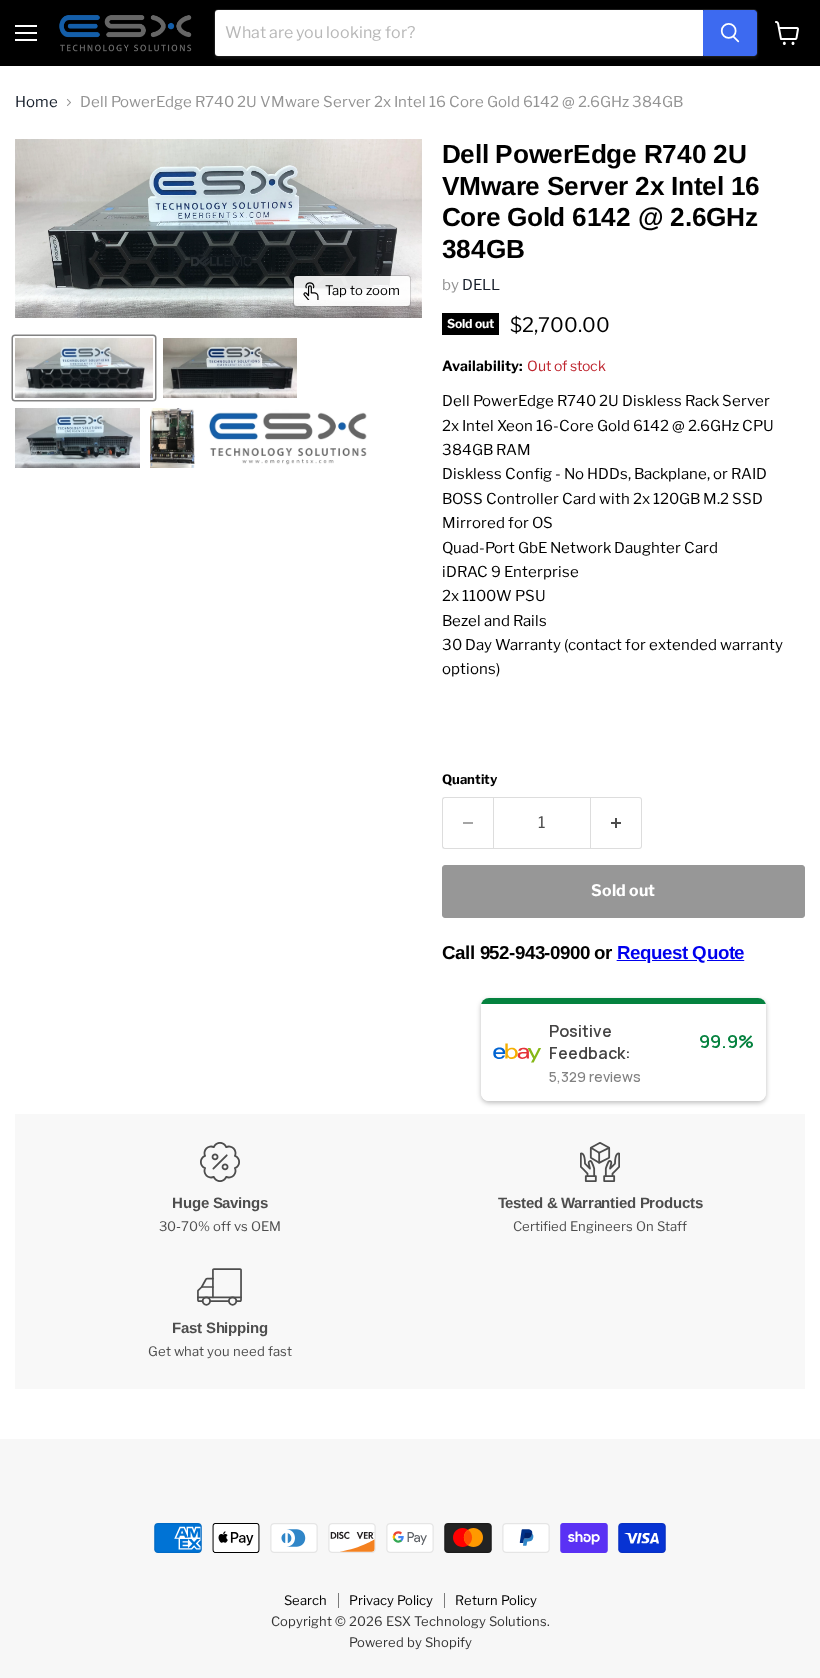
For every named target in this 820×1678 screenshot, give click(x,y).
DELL (481, 285)
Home (36, 102)
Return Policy (496, 1600)
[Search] (730, 33)
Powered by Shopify (410, 1642)
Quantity (469, 779)
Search (305, 1600)
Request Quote (681, 952)
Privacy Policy (391, 1600)
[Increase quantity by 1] (616, 823)
